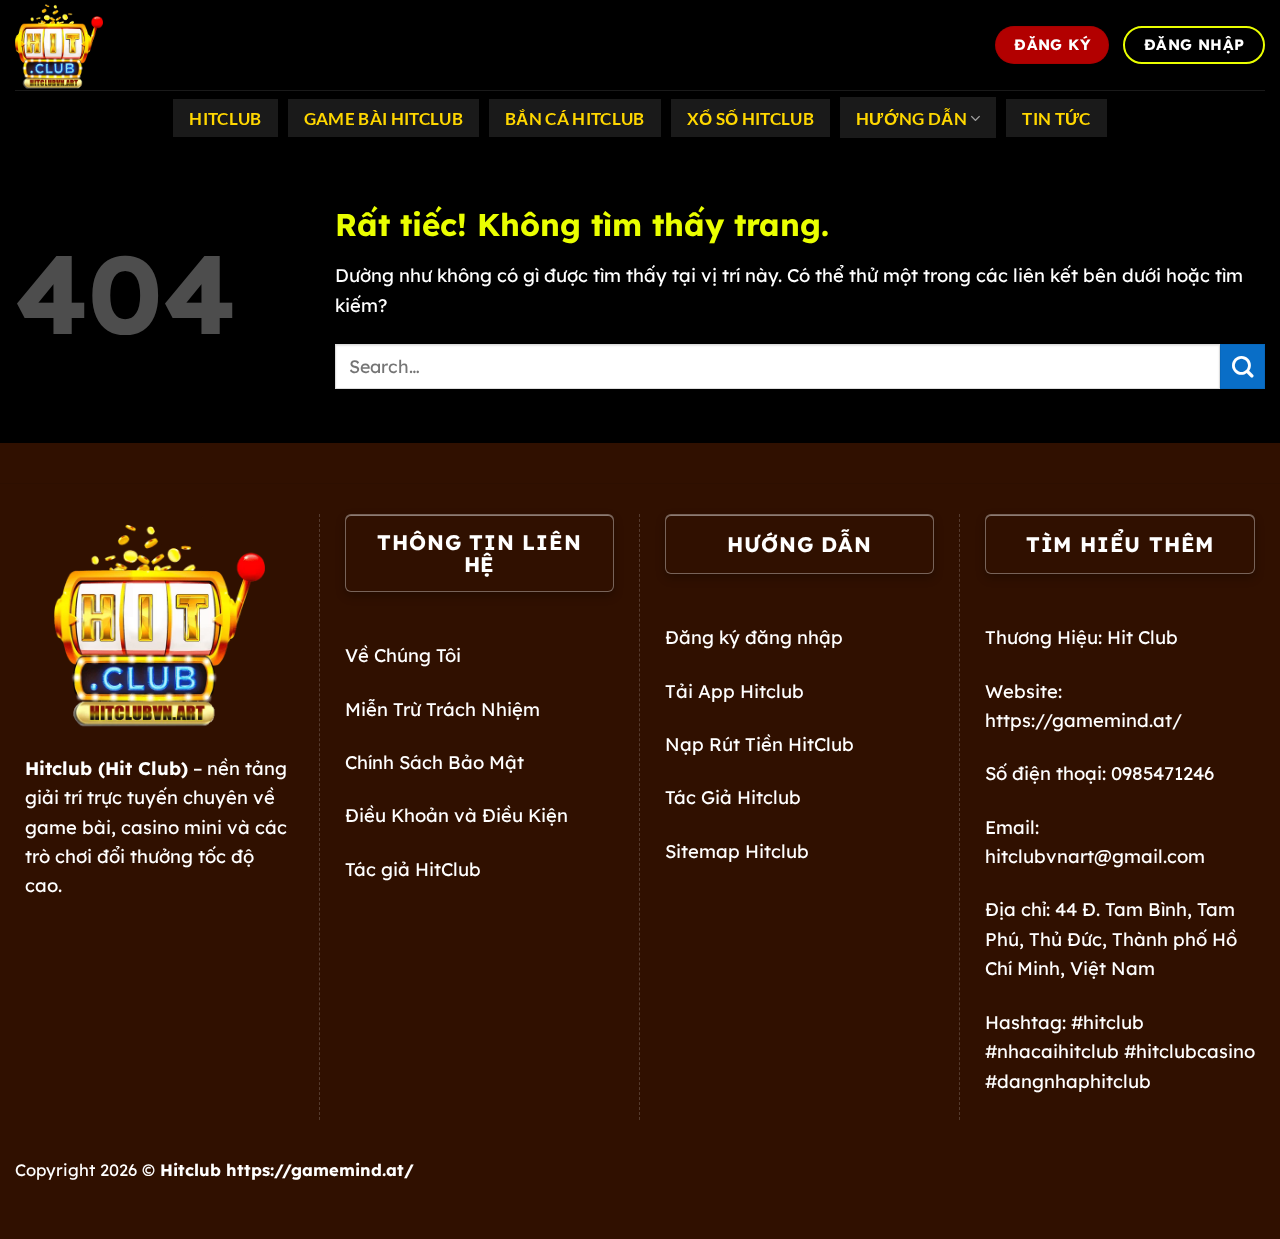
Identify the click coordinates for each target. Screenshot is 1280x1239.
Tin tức (1056, 119)
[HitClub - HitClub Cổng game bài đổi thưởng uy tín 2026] (115, 45)
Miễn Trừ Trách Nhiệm (442, 709)
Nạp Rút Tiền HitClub (759, 744)
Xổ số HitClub (750, 119)
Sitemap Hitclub (737, 851)
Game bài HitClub (383, 119)
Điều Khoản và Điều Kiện (456, 815)
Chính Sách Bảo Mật (434, 762)
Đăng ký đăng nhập (754, 637)
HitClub (225, 119)
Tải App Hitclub (734, 691)
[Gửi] (1242, 366)
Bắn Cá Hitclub (575, 119)
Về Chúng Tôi (403, 655)
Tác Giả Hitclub (733, 797)
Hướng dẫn (911, 119)
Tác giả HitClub (413, 869)
